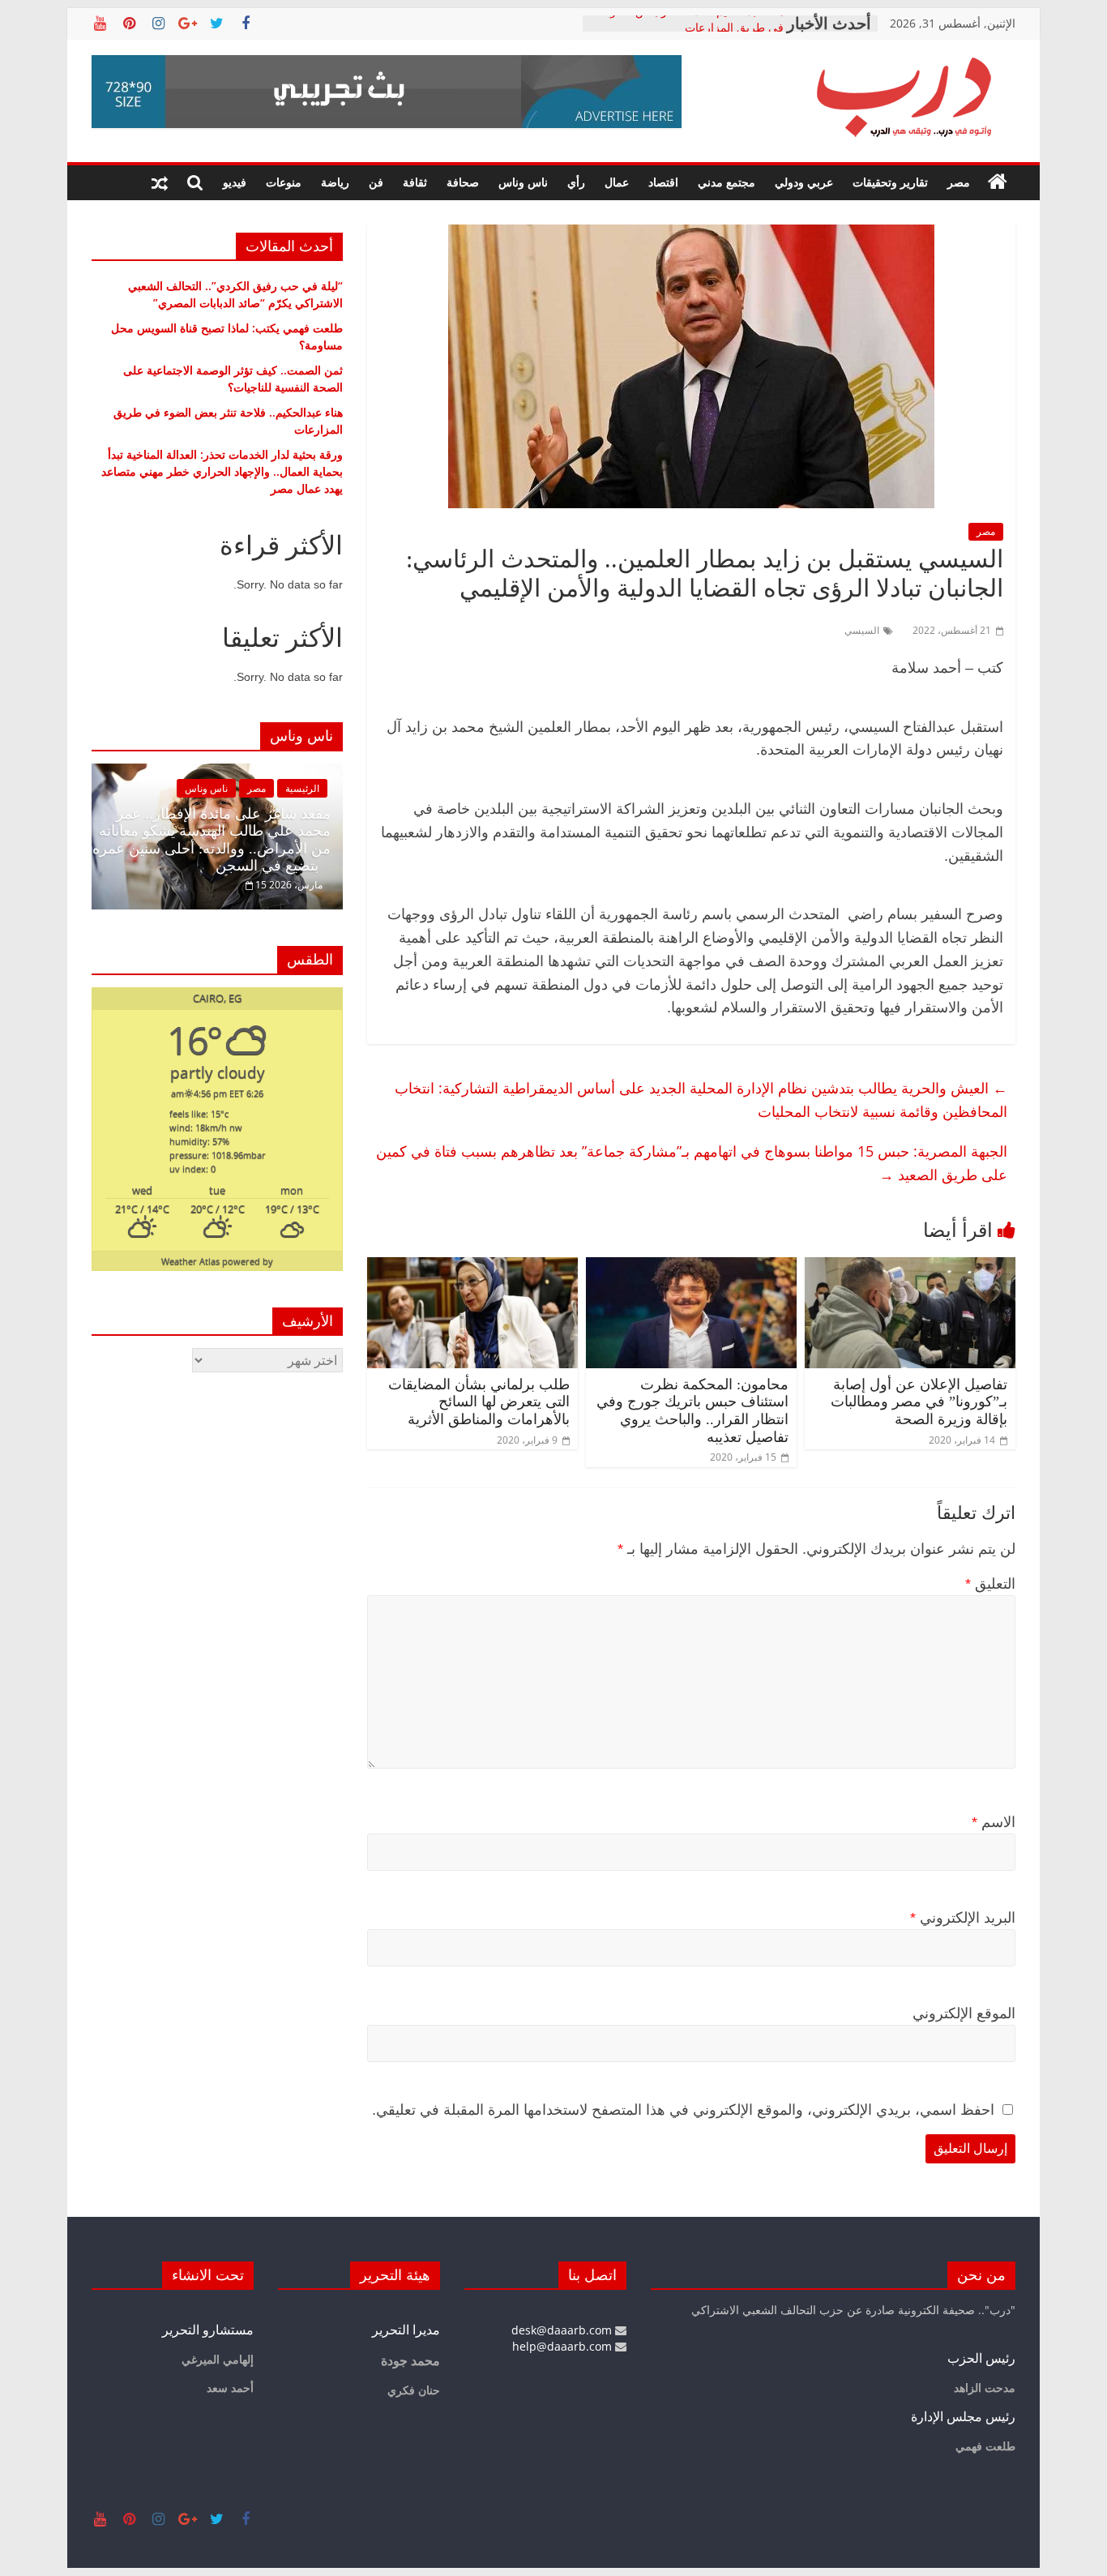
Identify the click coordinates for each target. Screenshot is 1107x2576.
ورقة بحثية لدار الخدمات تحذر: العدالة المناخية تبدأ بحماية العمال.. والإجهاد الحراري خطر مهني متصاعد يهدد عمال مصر (222, 471)
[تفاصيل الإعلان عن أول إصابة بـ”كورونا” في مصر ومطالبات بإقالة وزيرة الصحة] (910, 1267)
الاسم (994, 1822)
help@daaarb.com (564, 2346)
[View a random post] (160, 182)
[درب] (998, 182)
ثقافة (415, 182)
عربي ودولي (804, 182)
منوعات (284, 182)
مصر (959, 182)
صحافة (463, 182)
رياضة (335, 182)
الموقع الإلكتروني (964, 2013)
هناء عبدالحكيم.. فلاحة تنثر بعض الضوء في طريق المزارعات (694, 31)
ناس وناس (523, 182)
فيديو (235, 182)
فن (376, 182)
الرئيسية (302, 788)
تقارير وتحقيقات (890, 182)
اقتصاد (663, 182)
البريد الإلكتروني (963, 1918)
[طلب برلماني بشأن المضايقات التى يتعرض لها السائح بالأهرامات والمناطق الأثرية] (472, 1267)
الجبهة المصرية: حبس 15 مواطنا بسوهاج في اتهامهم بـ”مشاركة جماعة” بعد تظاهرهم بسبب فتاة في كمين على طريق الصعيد (692, 1163)
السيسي (862, 630)
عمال (617, 182)
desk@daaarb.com (563, 2330)
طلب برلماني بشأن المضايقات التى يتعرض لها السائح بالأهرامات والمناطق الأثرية (479, 1402)
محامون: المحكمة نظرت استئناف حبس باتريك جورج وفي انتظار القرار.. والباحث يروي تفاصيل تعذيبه (692, 1411)
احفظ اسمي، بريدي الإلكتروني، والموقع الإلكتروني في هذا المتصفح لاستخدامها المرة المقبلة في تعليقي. (683, 2110)
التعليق (990, 1584)
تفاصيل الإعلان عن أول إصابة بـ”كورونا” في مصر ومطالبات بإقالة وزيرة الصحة (919, 1402)
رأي (576, 182)
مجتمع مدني (727, 182)
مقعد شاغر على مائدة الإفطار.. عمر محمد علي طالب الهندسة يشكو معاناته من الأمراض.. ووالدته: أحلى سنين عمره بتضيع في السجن (212, 840)
